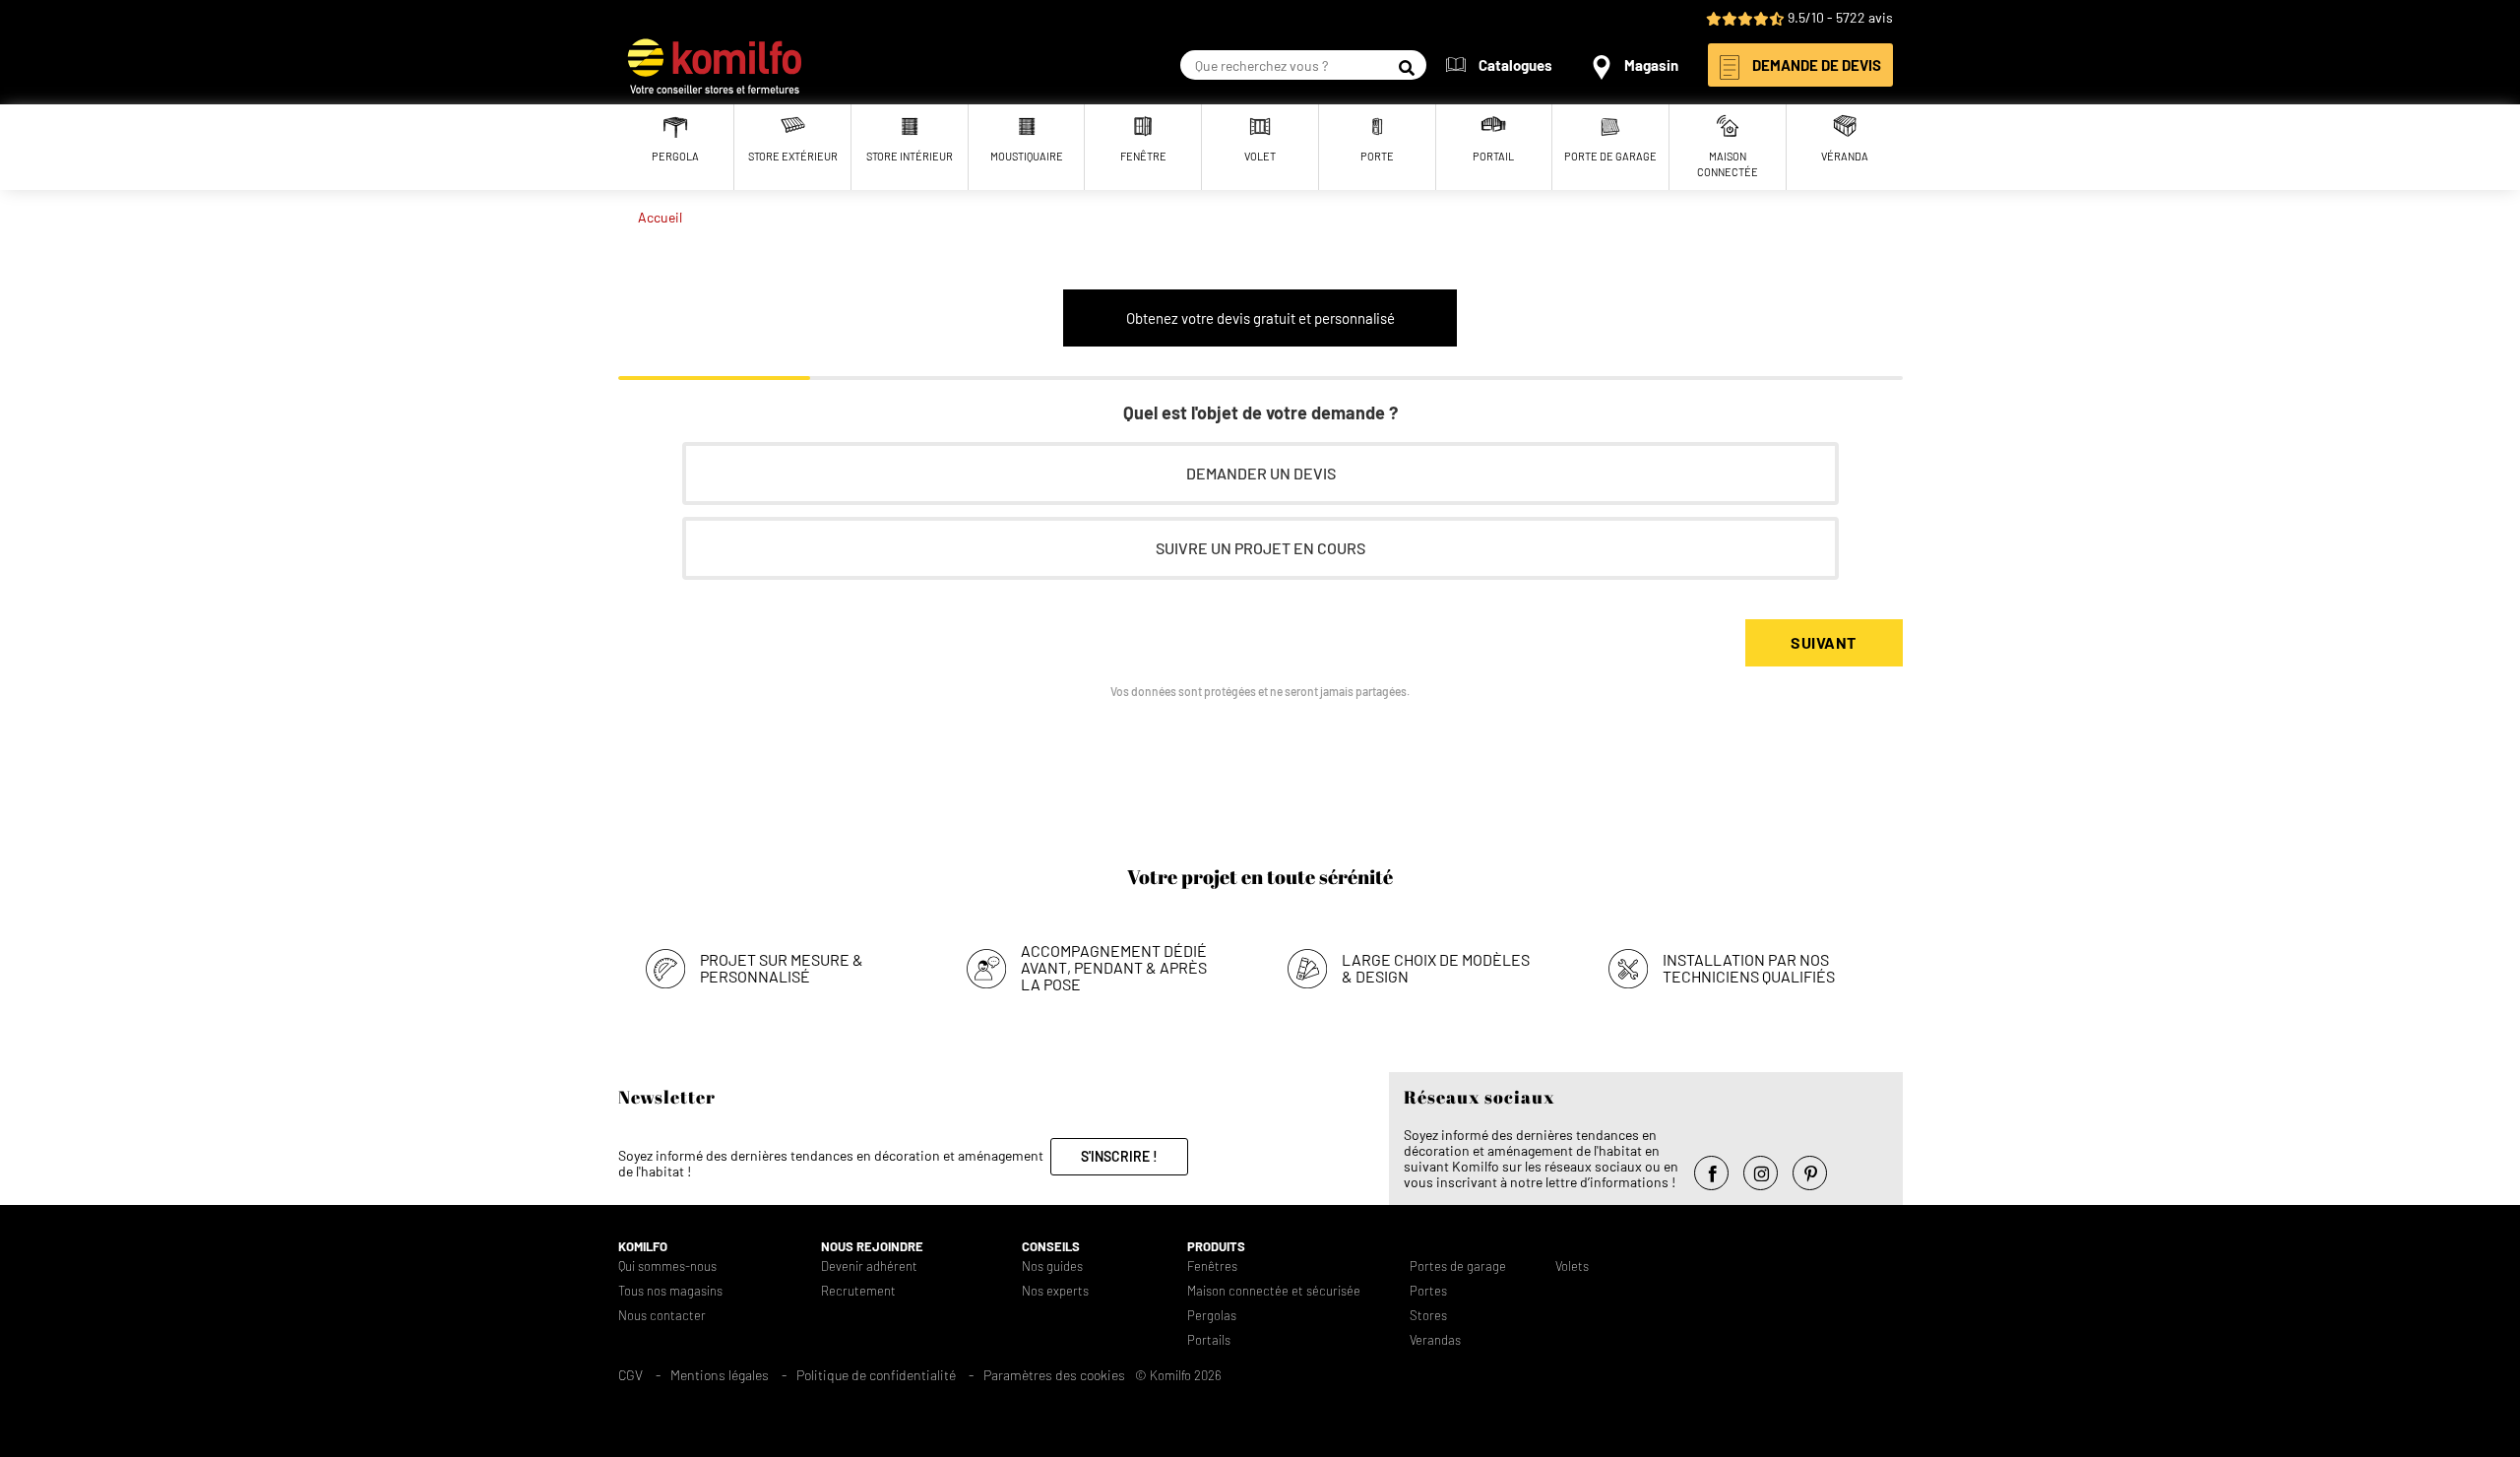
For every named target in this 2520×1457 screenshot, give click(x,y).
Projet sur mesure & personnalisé (782, 968)
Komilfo (643, 1247)
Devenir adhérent (869, 1267)
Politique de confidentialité (876, 1375)
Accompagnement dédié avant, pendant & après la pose (1114, 967)
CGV (630, 1375)
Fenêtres (1212, 1267)
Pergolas (1212, 1316)
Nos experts (1055, 1291)
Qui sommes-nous (667, 1267)
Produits (1216, 1247)
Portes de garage (1458, 1267)
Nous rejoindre (872, 1247)
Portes (1428, 1291)
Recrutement (858, 1291)
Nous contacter (662, 1316)
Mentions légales (720, 1375)
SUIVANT (1824, 642)
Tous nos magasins (670, 1291)
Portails (1209, 1340)
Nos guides (1052, 1267)
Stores (1428, 1316)
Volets (1572, 1267)
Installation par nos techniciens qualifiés (1749, 968)
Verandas (1435, 1340)
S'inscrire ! (1119, 1156)
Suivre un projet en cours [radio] (1260, 548)
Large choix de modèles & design (1436, 968)
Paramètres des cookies (1054, 1375)
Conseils (1051, 1247)
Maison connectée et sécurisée (1274, 1291)
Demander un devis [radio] (1260, 473)
